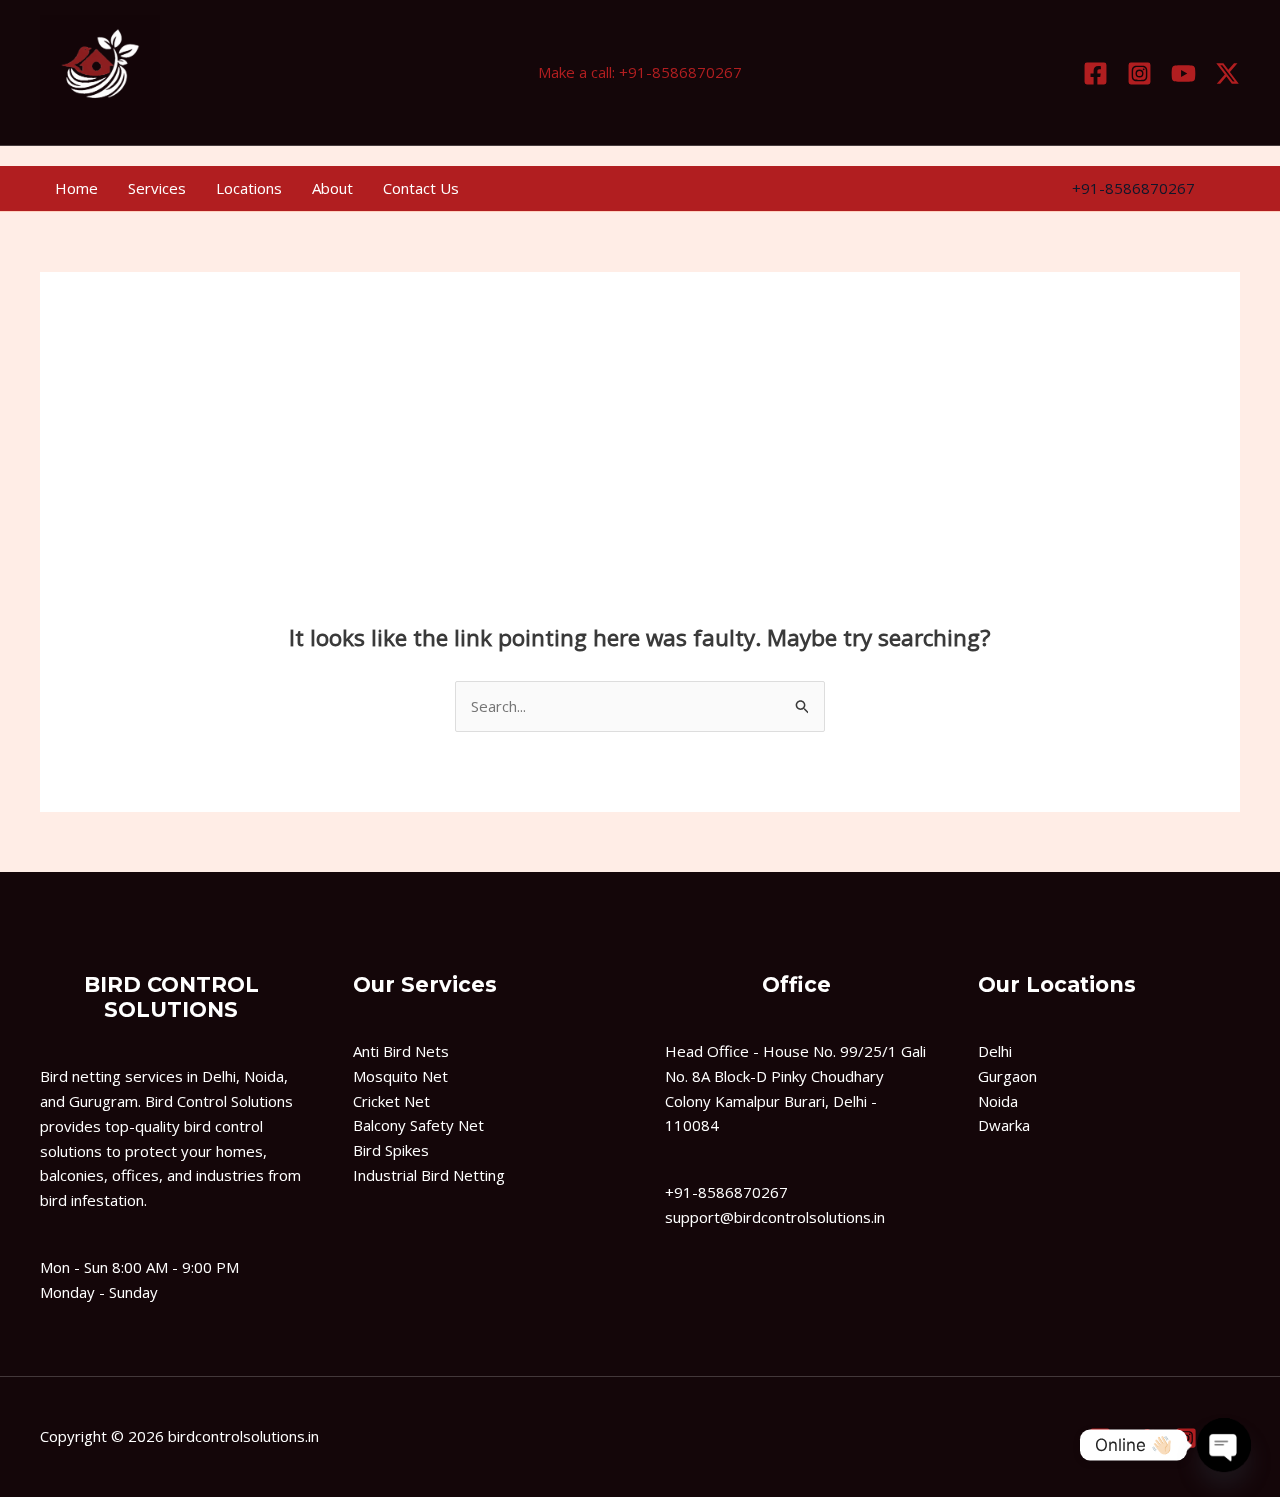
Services (157, 188)
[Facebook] (1095, 73)
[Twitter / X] (1227, 73)
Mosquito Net (400, 1076)
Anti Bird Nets (401, 1051)
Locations (249, 188)
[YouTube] (1183, 73)
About (332, 188)
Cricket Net (391, 1101)
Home (76, 188)
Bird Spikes (391, 1150)
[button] (1133, 188)
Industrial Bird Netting (429, 1175)
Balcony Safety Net (418, 1125)
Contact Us (421, 188)
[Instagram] (1139, 73)
